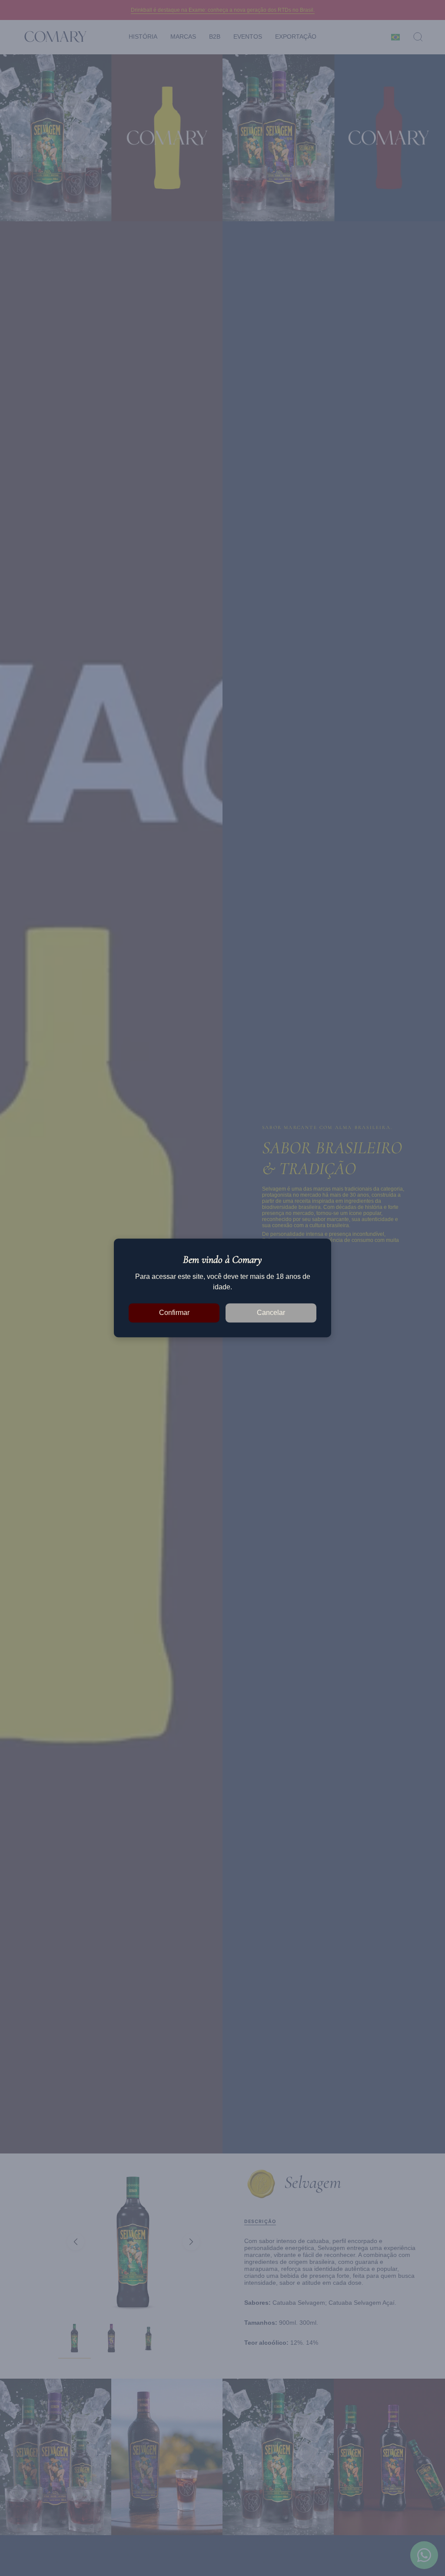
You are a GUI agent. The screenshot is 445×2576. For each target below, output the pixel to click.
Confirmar (174, 1313)
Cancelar (271, 1313)
